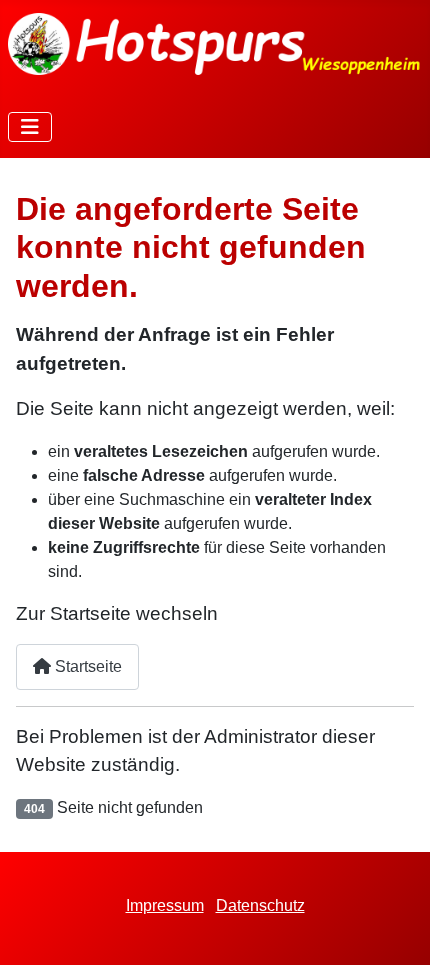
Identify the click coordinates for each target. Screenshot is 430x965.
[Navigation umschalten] (30, 127)
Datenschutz (260, 905)
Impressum (165, 905)
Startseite (86, 666)
